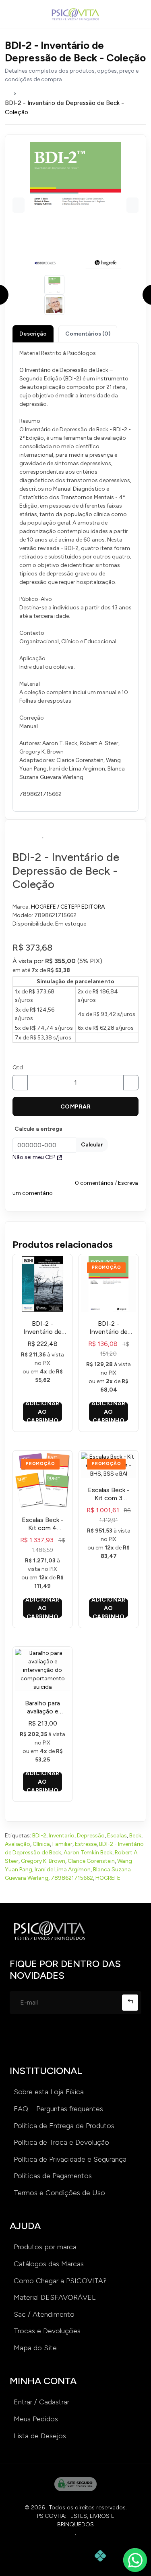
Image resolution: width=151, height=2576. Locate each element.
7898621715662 (72, 1878)
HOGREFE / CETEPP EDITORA (68, 907)
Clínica (41, 1844)
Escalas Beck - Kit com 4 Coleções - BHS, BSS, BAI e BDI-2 (42, 1524)
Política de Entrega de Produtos (64, 2126)
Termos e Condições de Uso (59, 2193)
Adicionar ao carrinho (42, 1412)
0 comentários (94, 1183)
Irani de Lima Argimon (63, 1870)
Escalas (117, 1836)
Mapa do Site (35, 2348)
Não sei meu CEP (34, 1157)
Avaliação (18, 1844)
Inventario (62, 1836)
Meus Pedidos (36, 2419)
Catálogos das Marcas (49, 2264)
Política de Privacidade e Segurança (70, 2159)
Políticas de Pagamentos (53, 2176)
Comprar (75, 1107)
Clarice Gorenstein (91, 1861)
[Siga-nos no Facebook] (43, 2039)
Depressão (91, 1836)
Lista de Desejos (40, 2436)
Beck (135, 1836)
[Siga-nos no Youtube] (95, 2039)
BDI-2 (39, 1836)
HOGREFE (108, 1878)
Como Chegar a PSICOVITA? (60, 2281)
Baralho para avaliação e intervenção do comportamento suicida (42, 1707)
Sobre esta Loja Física (49, 2092)
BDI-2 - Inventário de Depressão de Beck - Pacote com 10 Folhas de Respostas (109, 1328)
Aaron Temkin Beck (88, 1853)
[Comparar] (107, 835)
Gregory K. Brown (43, 1861)
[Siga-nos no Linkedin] (69, 2039)
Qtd (18, 1068)
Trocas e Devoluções (47, 2331)
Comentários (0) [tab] (88, 334)
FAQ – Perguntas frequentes (58, 2109)
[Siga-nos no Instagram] (18, 2039)
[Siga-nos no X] (121, 2039)
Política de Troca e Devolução (61, 2142)
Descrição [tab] (33, 334)
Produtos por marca (45, 2247)
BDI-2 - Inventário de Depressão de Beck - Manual (42, 1328)
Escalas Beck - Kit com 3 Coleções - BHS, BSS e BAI (109, 1494)
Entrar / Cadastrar (41, 2402)
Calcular (92, 1145)
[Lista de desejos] (43, 835)
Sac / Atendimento (44, 2314)
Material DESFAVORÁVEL (55, 2297)
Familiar (62, 1844)
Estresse (86, 1844)
